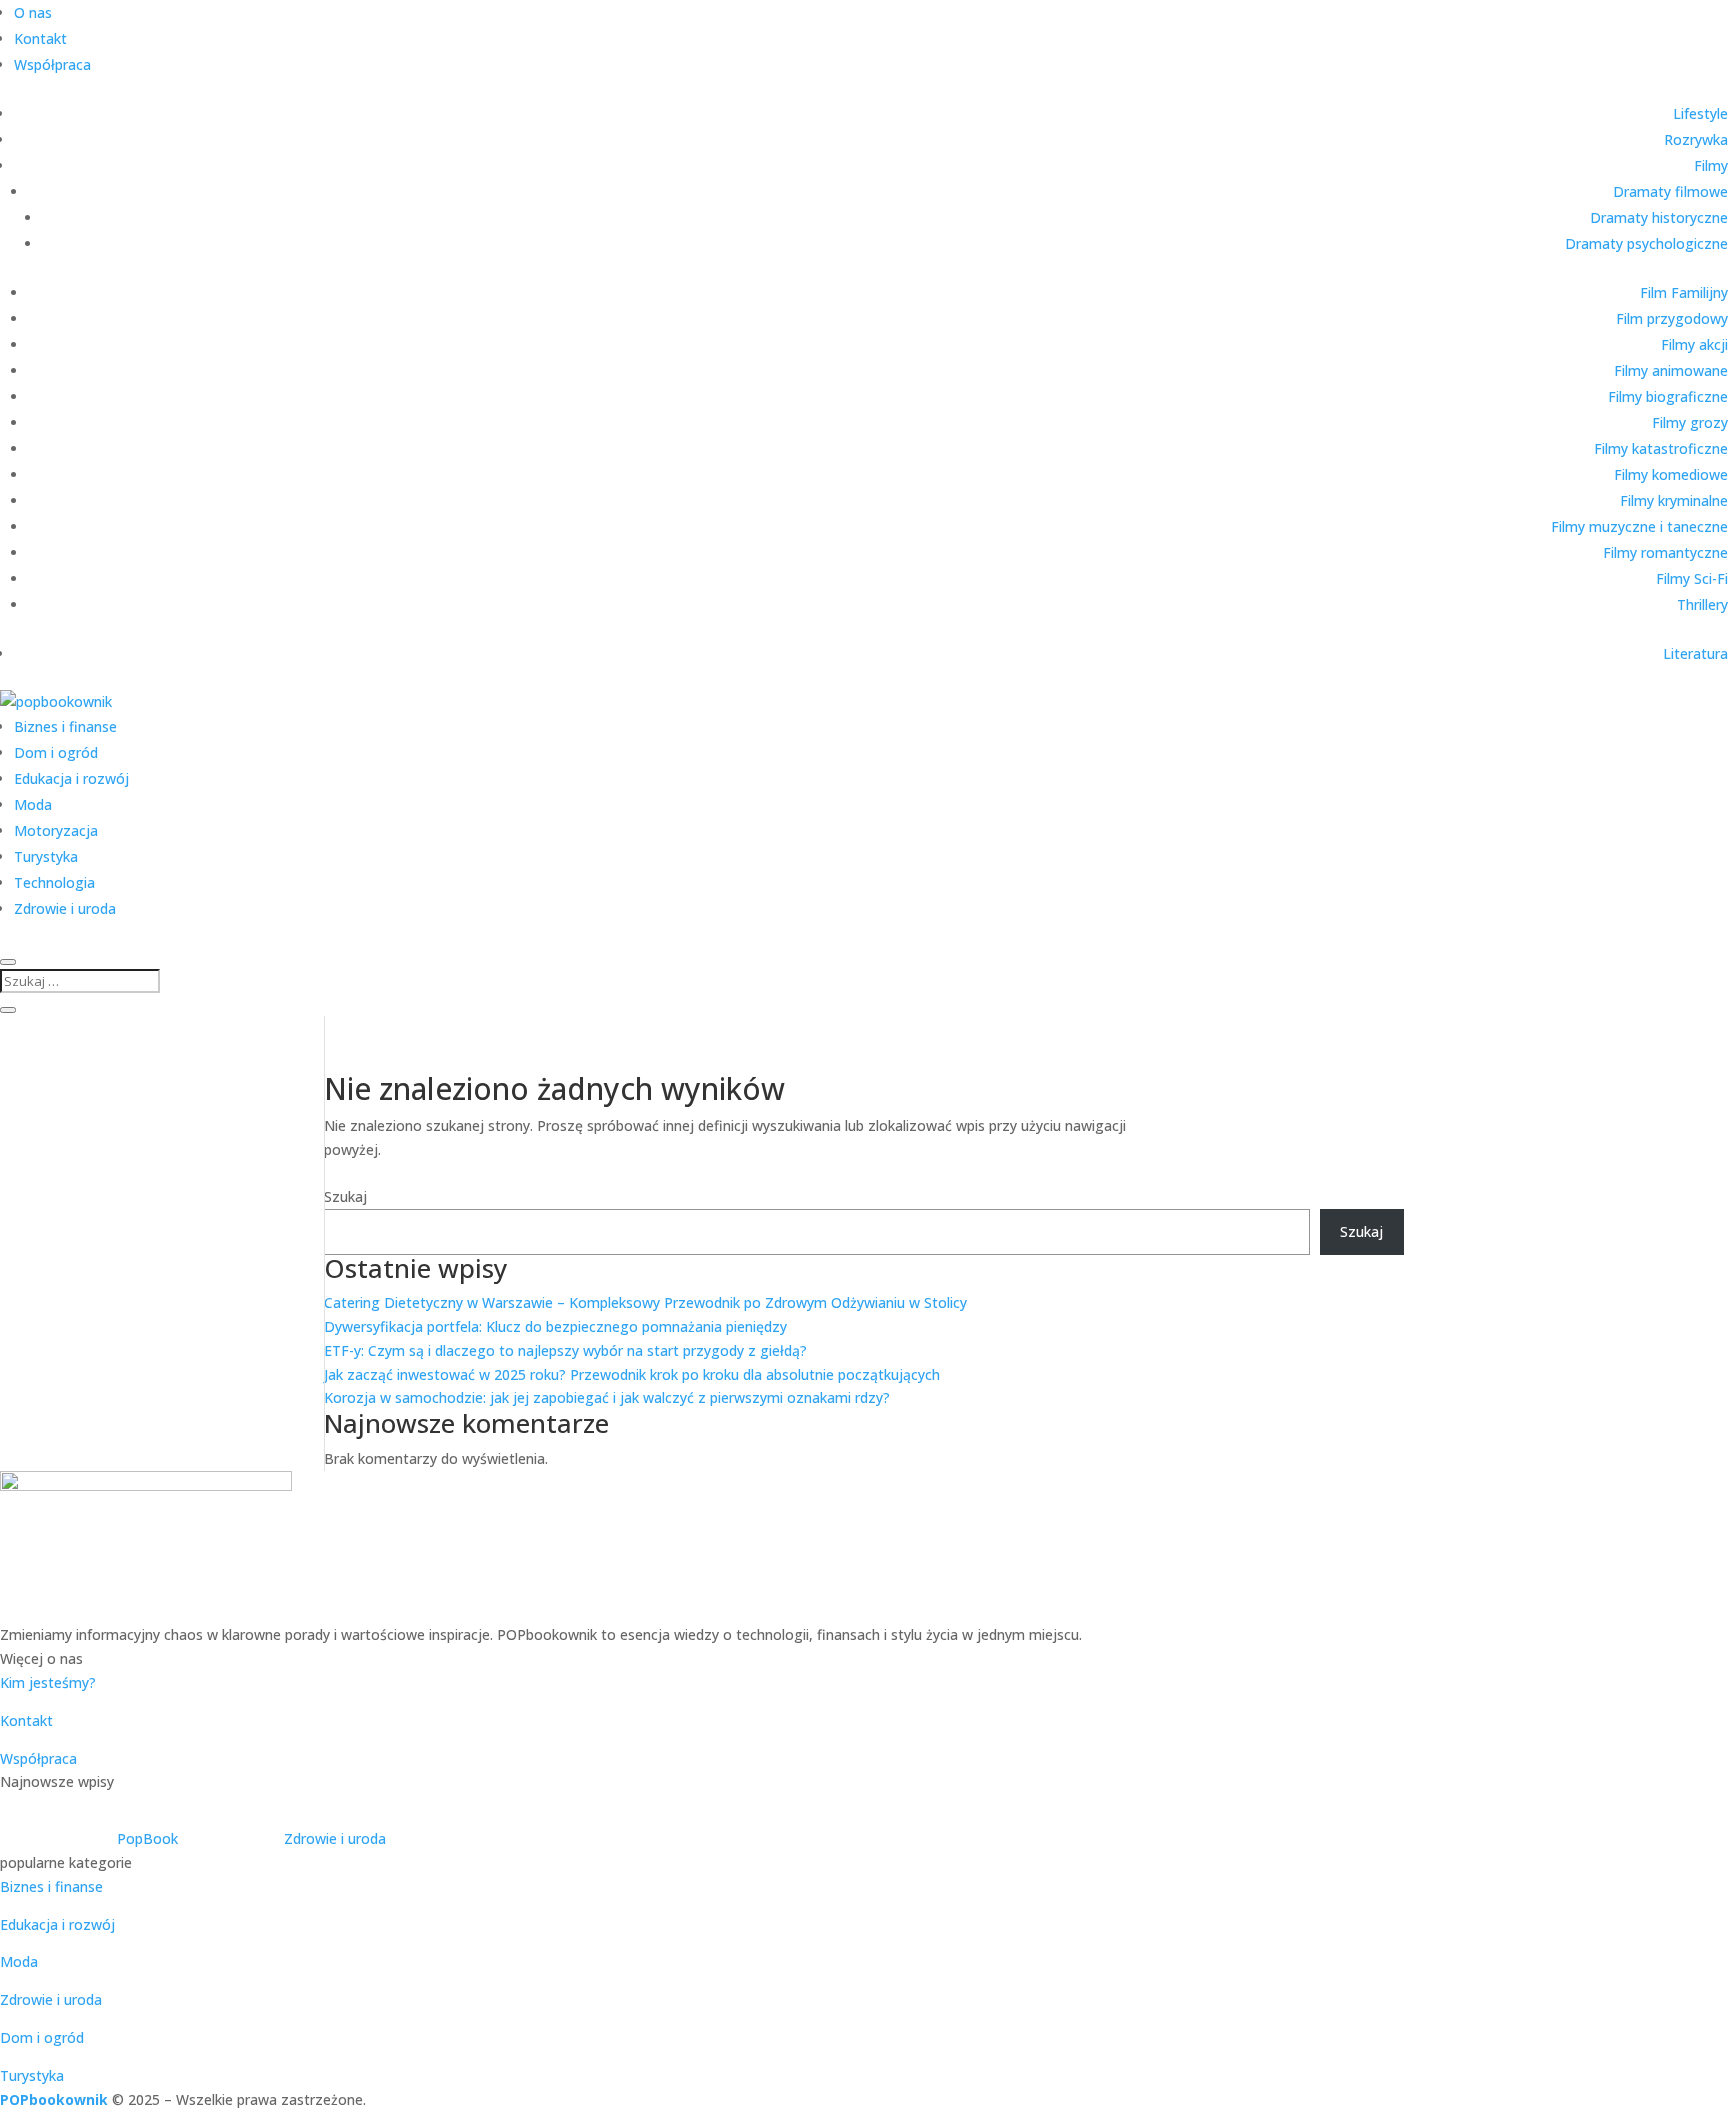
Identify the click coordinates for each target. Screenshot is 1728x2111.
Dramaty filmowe (1670, 191)
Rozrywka (1696, 139)
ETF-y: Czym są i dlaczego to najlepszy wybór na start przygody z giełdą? (565, 1350)
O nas (33, 12)
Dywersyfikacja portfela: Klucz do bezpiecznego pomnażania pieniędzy (555, 1326)
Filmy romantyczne (1665, 552)
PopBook (147, 1838)
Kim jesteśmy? (48, 1682)
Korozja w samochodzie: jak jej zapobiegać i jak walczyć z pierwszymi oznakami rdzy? (607, 1397)
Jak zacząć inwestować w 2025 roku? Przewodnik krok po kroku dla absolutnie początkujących (632, 1374)
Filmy (1711, 165)
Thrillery (1702, 604)
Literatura (1695, 653)
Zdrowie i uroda (65, 908)
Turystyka (46, 856)
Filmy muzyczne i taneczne (1639, 526)
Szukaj (345, 1196)
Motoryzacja (56, 830)
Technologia (54, 882)
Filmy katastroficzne (1661, 448)
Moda (33, 804)
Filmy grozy (1690, 422)
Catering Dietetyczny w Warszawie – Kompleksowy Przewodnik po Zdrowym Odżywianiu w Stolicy (645, 1302)
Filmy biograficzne (1668, 396)
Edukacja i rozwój (71, 778)
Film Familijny (1684, 292)
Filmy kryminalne (1674, 500)
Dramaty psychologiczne (1646, 243)
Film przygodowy (1672, 318)
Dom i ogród (56, 752)
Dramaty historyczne (1659, 217)
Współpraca (52, 64)
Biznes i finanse (65, 726)
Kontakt (40, 38)
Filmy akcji (1694, 344)
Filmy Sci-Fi (1692, 578)
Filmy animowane (1671, 370)
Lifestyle (1700, 113)
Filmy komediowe (1671, 474)
